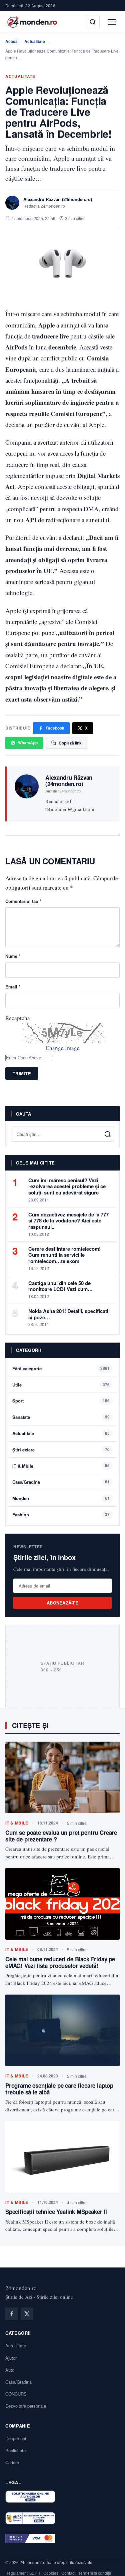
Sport (18, 1401)
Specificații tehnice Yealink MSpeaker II (56, 2212)
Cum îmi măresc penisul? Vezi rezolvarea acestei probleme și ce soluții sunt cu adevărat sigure (67, 1186)
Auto (10, 2370)
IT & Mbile (23, 1466)
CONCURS (16, 2394)
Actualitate (35, 41)
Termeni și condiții (95, 2573)
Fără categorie (27, 1368)
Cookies (51, 2573)
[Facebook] (12, 2314)
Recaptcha (18, 1018)
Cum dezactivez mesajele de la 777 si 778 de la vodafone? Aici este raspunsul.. (68, 1221)
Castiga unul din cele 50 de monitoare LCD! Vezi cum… (60, 1286)
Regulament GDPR (23, 2573)
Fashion (21, 1514)
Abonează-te (62, 1603)
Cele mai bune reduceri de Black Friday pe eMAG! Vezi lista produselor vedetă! (60, 1962)
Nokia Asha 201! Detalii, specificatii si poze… (69, 1314)
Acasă (11, 41)
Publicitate (15, 2450)
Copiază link (70, 743)
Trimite (22, 1073)
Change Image (63, 1048)
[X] (27, 2314)
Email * (13, 987)
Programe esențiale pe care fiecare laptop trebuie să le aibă (59, 2089)
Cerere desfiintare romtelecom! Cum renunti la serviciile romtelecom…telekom (64, 1255)
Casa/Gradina (26, 1482)
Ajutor (11, 2358)
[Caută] (93, 22)
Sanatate (21, 1417)
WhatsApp (28, 743)
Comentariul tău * (23, 901)
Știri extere (23, 1450)
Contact (68, 2573)
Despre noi (16, 2438)
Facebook (55, 728)
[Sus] (110, 2564)
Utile (17, 1385)
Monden (21, 1498)
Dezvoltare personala (26, 2406)
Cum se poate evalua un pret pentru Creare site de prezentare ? (61, 1836)
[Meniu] (112, 22)
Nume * (13, 956)
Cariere (12, 2462)
